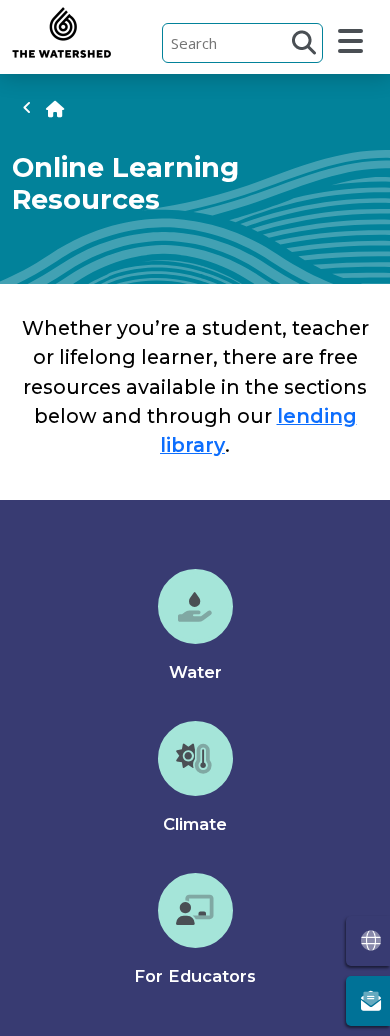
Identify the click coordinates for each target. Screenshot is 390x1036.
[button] (304, 42)
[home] (55, 108)
